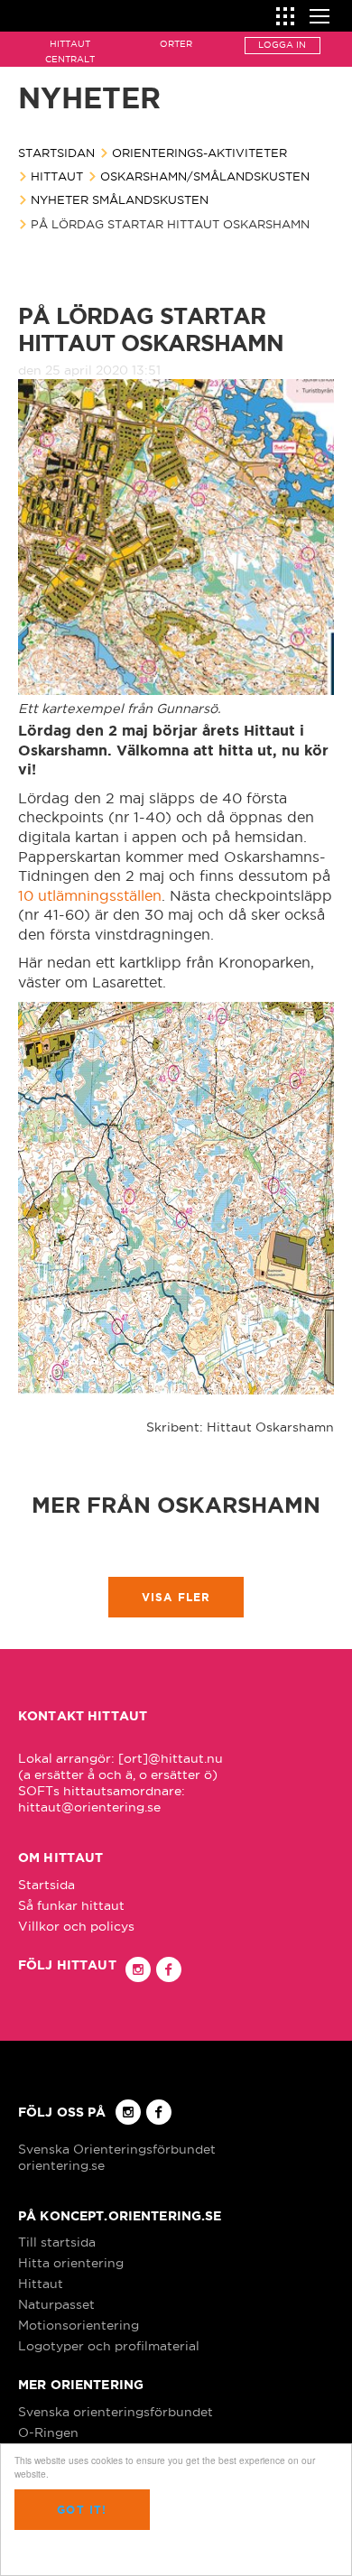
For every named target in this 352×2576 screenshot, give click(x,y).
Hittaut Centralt (70, 51)
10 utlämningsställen (90, 895)
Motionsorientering (79, 2325)
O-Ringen (48, 2432)
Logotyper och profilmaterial (109, 2346)
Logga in (282, 45)
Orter (176, 44)
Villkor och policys (76, 1926)
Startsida (46, 1885)
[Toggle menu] (320, 14)
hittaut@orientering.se (89, 1807)
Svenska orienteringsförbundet (116, 2412)
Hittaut (57, 176)
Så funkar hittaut (71, 1905)
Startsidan (56, 153)
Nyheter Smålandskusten (120, 199)
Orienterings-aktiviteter (199, 153)
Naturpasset (56, 2304)
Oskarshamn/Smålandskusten (205, 176)
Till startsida (57, 2242)
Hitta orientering (71, 2263)
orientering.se (61, 2165)
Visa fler (176, 1597)
